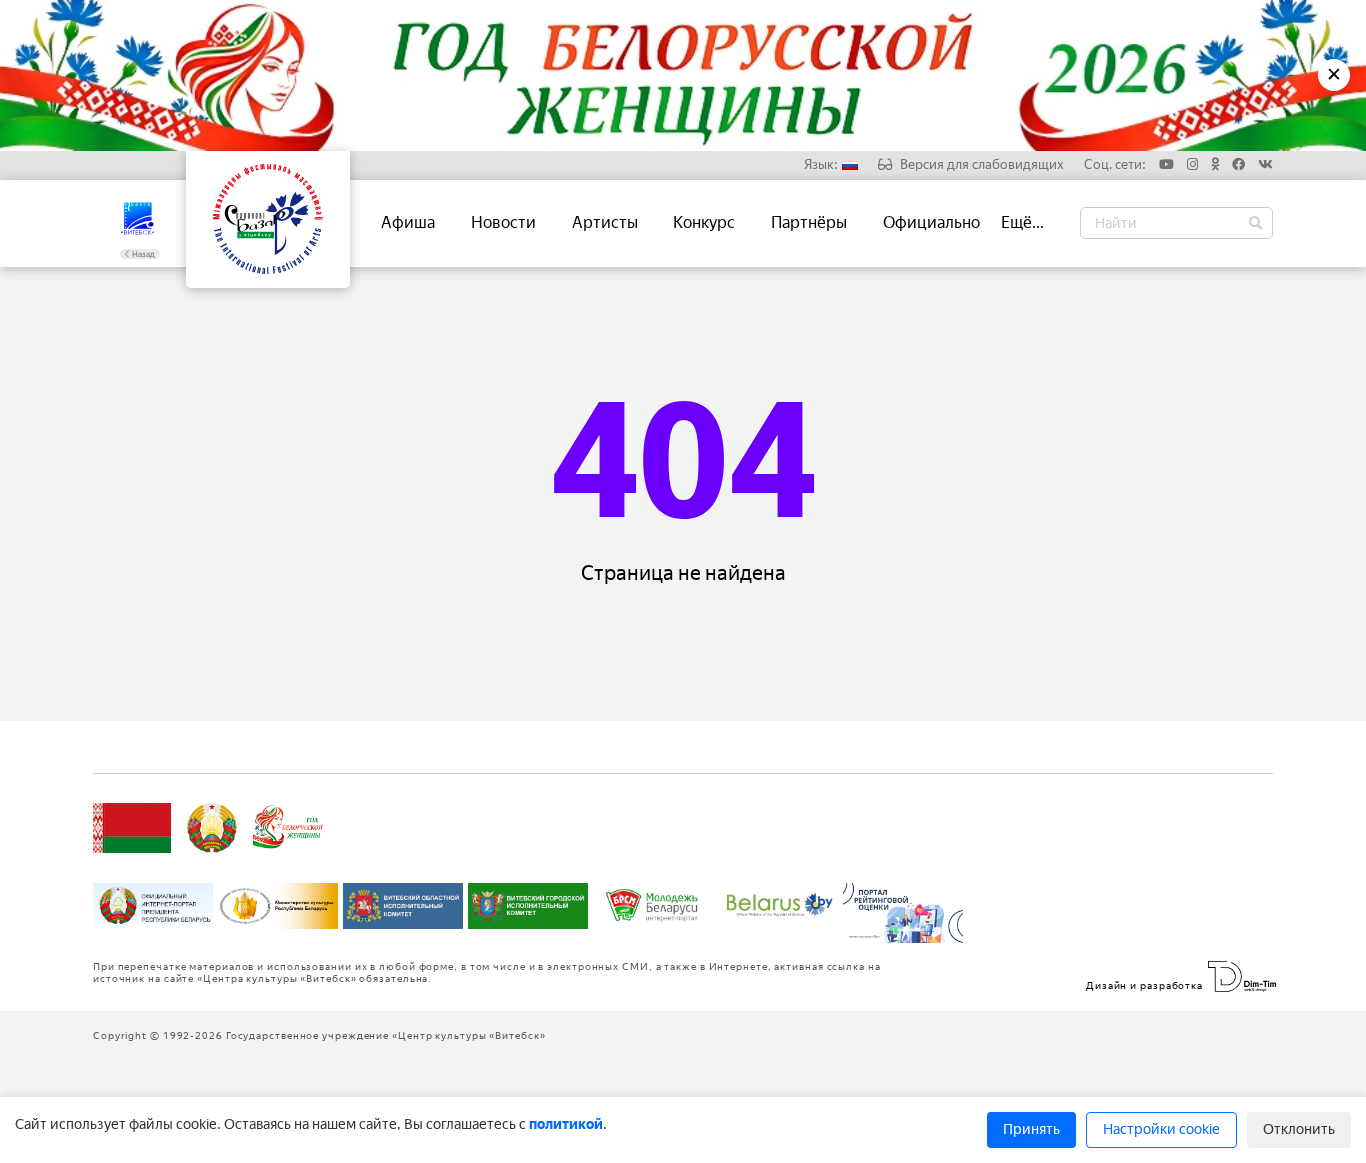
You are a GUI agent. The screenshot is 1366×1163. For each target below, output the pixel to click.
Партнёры (809, 222)
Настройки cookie (1161, 1129)
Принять (1031, 1129)
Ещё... (1022, 222)
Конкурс (704, 222)
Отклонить (1299, 1129)
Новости (503, 222)
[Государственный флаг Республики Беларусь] (132, 828)
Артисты (605, 222)
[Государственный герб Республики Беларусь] (212, 828)
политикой (566, 1124)
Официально (931, 222)
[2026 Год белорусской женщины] (288, 828)
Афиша (408, 222)
